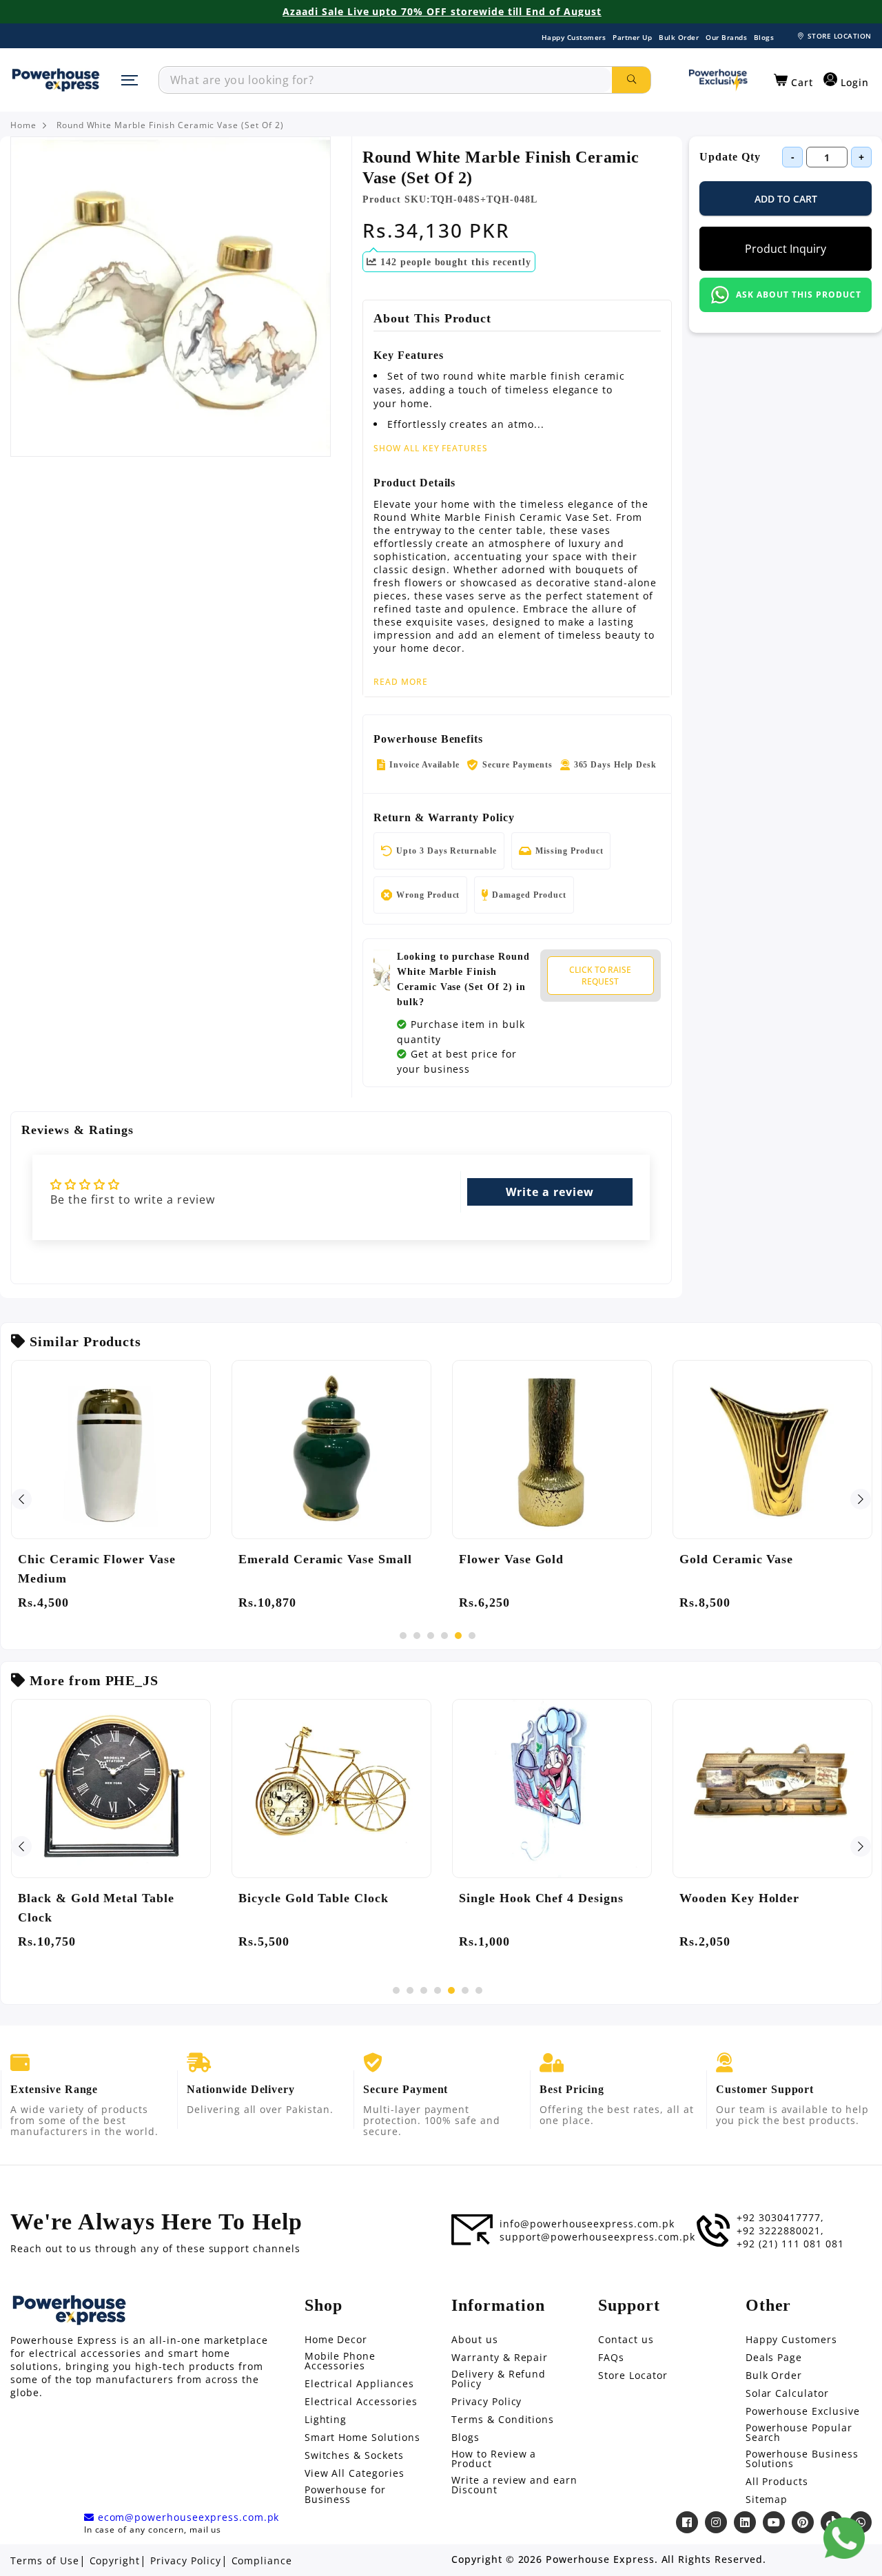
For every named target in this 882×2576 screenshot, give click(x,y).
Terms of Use (45, 2561)
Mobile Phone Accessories (340, 2361)
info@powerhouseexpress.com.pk (587, 2224)
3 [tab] (431, 1636)
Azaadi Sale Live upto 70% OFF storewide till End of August (442, 12)
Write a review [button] (550, 1192)
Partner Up (632, 37)
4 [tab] (444, 1636)
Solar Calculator (787, 2393)
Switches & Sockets (354, 2455)
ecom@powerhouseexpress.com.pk (187, 2517)
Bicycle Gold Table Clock (314, 1898)
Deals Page (774, 2358)
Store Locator (633, 2376)
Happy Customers (574, 37)
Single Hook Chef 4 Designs (541, 1898)
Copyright (115, 2561)
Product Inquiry (786, 249)
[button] (793, 81)
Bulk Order (679, 37)
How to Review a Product (494, 2459)
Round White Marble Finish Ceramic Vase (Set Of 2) (170, 125)
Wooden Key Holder (739, 1898)
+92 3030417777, (780, 2218)
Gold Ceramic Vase (736, 1559)
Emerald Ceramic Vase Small (325, 1559)
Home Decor (336, 2340)
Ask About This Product (798, 295)
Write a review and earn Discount (514, 2485)
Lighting (326, 2420)
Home (23, 125)
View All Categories (355, 2473)
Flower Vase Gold (511, 1559)
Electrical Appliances (359, 2384)
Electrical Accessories (361, 2402)
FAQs (611, 2358)
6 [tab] (472, 1636)
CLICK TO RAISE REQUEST (600, 976)
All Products (777, 2482)
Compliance (262, 2561)
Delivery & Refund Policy (499, 2379)
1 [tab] (403, 1636)
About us (475, 2340)
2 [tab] (417, 1636)
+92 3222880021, (780, 2231)
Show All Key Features (431, 448)
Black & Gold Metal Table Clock (96, 1908)
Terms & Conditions (503, 2420)
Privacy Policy (486, 2402)
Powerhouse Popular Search (799, 2433)
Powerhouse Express (600, 2559)
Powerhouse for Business (345, 2495)
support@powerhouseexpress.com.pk (597, 2237)
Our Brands (726, 37)
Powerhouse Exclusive (803, 2411)
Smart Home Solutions (362, 2438)
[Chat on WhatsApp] (844, 2538)
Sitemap (767, 2500)
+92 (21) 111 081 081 (790, 2244)
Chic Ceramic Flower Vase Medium (97, 1569)
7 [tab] (479, 1990)
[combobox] (386, 80)
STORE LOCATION (840, 36)
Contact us (626, 2340)
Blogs (764, 37)
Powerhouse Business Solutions (802, 2459)
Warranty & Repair (500, 2358)
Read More (401, 682)
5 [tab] (458, 1636)
